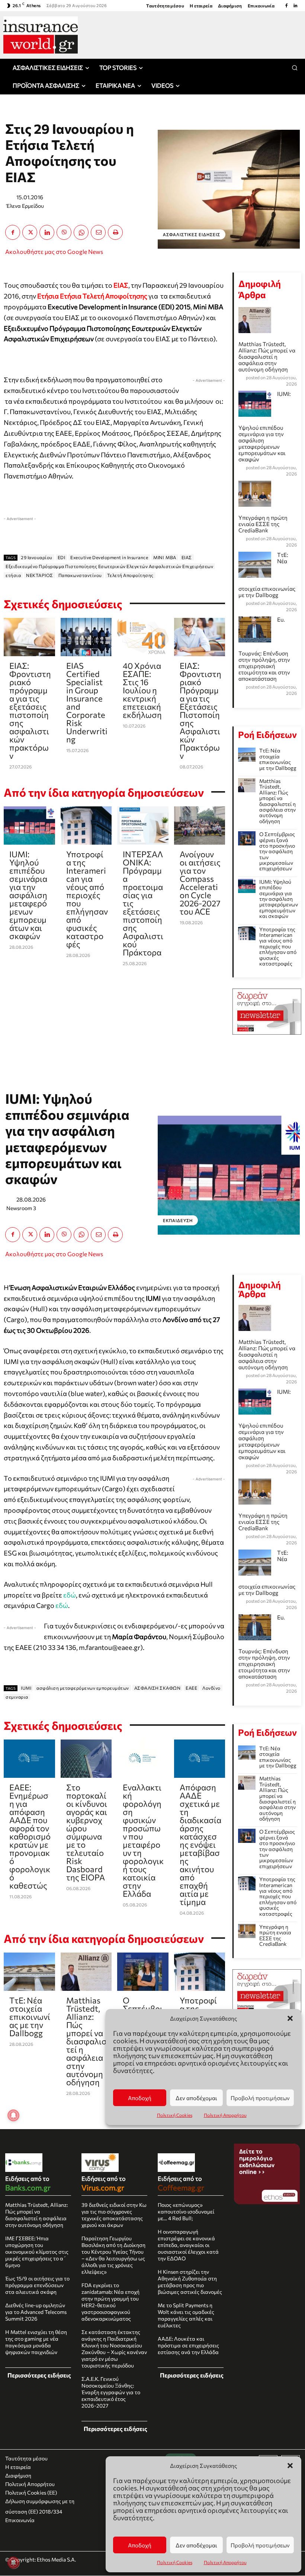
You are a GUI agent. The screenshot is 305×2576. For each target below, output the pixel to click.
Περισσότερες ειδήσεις (39, 2375)
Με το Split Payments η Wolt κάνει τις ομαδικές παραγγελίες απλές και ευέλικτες (186, 2315)
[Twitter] (30, 232)
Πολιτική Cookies (175, 2562)
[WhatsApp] (81, 232)
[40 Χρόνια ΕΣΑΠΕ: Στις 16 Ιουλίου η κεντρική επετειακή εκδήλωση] (143, 637)
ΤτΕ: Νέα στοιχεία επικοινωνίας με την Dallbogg (278, 759)
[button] (290, 2466)
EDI (62, 557)
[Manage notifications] (13, 2563)
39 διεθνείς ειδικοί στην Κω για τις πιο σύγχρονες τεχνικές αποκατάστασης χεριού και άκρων (114, 2215)
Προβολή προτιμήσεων (260, 2545)
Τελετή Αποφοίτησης (130, 575)
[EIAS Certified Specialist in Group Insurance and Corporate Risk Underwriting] (86, 637)
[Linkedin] (295, 6)
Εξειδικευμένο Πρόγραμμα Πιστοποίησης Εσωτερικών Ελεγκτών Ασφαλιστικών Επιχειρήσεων (109, 566)
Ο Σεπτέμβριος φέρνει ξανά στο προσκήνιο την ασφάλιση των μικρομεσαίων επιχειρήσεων (277, 851)
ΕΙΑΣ (187, 557)
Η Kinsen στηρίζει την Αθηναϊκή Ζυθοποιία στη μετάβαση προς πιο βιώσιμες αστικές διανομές (190, 2282)
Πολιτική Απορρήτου (225, 2562)
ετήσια (13, 575)
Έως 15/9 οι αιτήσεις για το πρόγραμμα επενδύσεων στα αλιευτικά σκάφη (37, 2285)
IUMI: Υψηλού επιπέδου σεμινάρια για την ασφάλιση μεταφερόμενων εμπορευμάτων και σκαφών (28, 895)
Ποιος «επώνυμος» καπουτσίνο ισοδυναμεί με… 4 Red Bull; (186, 2211)
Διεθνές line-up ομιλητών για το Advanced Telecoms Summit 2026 (36, 2312)
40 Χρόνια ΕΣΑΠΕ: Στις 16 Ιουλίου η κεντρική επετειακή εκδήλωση (142, 690)
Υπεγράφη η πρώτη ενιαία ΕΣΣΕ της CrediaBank (263, 524)
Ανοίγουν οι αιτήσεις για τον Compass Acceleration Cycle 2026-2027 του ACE (200, 883)
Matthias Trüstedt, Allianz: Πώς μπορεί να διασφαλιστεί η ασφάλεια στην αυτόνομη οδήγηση (267, 357)
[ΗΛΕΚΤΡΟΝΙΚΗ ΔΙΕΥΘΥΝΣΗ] (98, 232)
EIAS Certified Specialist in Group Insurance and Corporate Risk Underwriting (87, 702)
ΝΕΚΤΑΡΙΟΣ (40, 575)
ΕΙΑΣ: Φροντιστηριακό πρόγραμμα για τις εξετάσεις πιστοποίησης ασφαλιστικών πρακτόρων (30, 711)
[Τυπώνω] (115, 232)
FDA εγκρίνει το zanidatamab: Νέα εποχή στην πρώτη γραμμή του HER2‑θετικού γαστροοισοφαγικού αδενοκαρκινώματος (110, 2302)
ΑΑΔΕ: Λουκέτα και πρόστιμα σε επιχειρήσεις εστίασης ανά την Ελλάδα (188, 2345)
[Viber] (64, 232)
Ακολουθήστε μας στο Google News (54, 252)
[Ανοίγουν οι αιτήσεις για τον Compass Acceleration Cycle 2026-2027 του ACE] (200, 826)
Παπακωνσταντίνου (80, 575)
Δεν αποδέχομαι (196, 2545)
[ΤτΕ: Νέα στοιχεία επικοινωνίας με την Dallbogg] (247, 755)
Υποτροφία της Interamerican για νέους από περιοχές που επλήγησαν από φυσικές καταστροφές (87, 899)
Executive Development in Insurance (109, 557)
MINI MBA (165, 557)
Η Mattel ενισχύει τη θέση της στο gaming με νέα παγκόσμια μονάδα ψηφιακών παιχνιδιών (36, 2342)
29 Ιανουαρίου (37, 557)
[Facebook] (286, 6)
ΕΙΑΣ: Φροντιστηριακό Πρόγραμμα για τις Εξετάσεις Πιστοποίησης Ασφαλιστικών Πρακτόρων (200, 711)
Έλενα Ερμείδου (25, 206)
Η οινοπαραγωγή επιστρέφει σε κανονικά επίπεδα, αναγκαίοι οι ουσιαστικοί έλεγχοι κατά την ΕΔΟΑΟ (188, 2245)
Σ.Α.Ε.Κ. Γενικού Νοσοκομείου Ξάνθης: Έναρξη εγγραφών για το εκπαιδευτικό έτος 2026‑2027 (111, 2392)
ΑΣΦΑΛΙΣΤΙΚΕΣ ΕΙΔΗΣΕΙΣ (192, 234)
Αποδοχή (140, 2545)
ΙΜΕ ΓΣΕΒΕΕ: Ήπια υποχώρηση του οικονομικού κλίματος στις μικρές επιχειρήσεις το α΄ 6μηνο (37, 2252)
